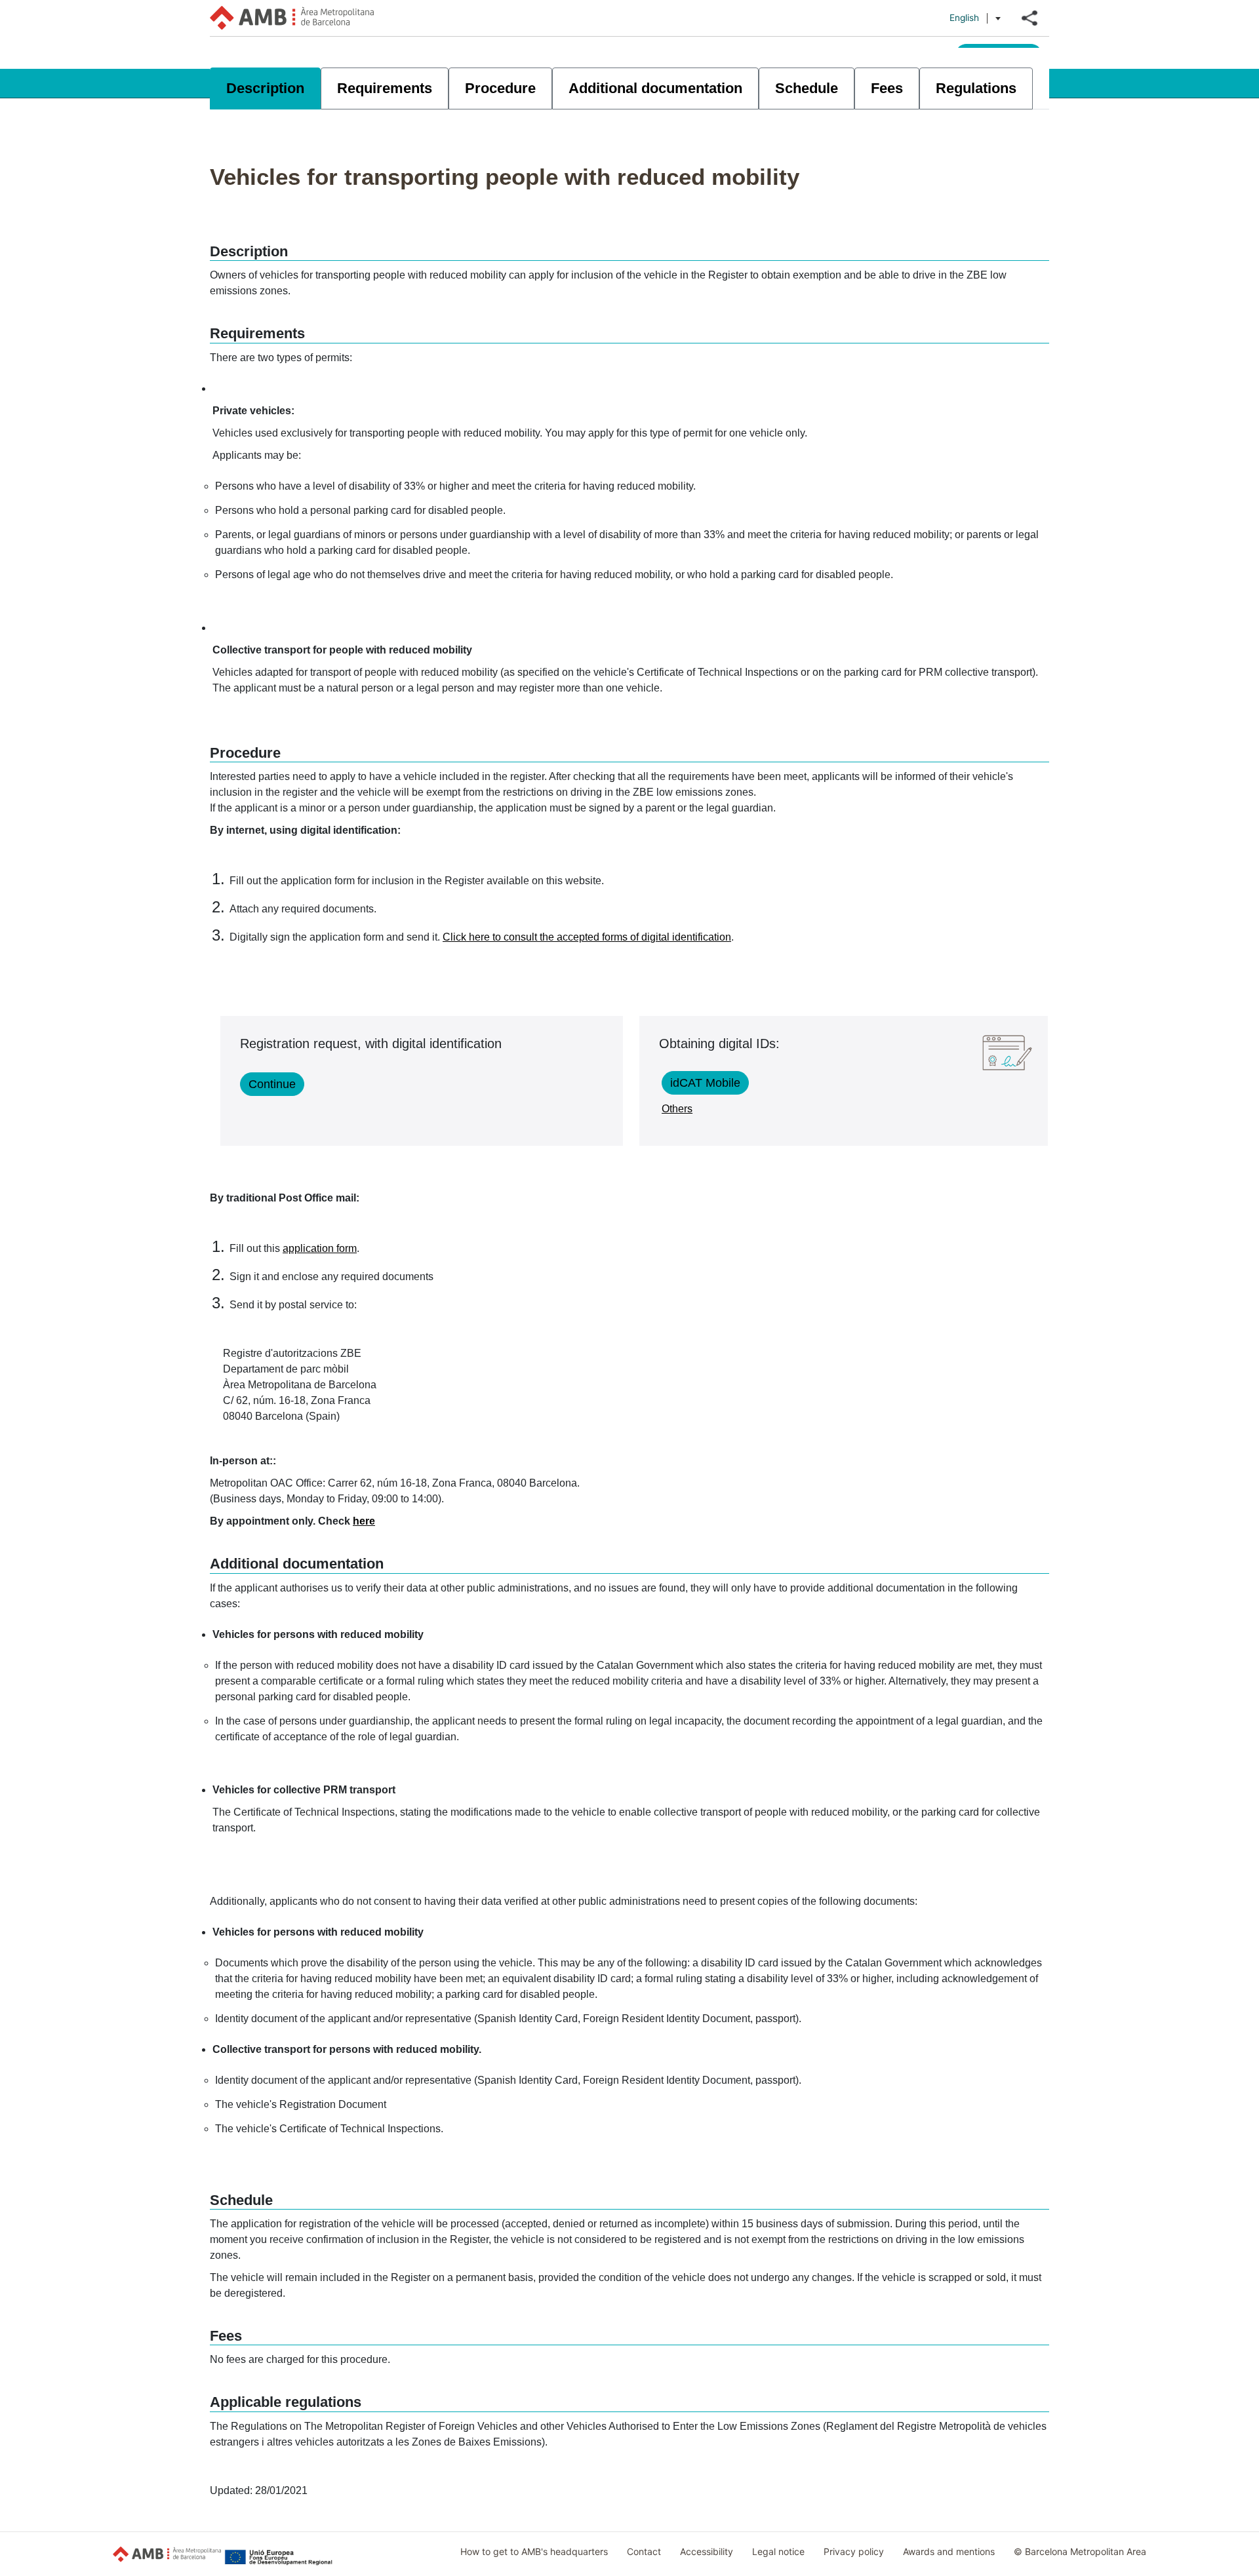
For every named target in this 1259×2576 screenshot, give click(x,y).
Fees (887, 88)
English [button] (964, 18)
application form (320, 1248)
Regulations (976, 88)
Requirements (385, 88)
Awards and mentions (949, 2551)
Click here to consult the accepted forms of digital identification (587, 937)
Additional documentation (655, 88)
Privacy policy (854, 2551)
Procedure (500, 88)
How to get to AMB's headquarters (534, 2551)
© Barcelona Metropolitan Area (1080, 2551)
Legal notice (778, 2551)
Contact (644, 2551)
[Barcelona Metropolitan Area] (292, 18)
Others (677, 1109)
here (364, 1521)
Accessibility (707, 2551)
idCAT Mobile (705, 1083)
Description (265, 88)
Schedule (807, 88)
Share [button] (1029, 18)
